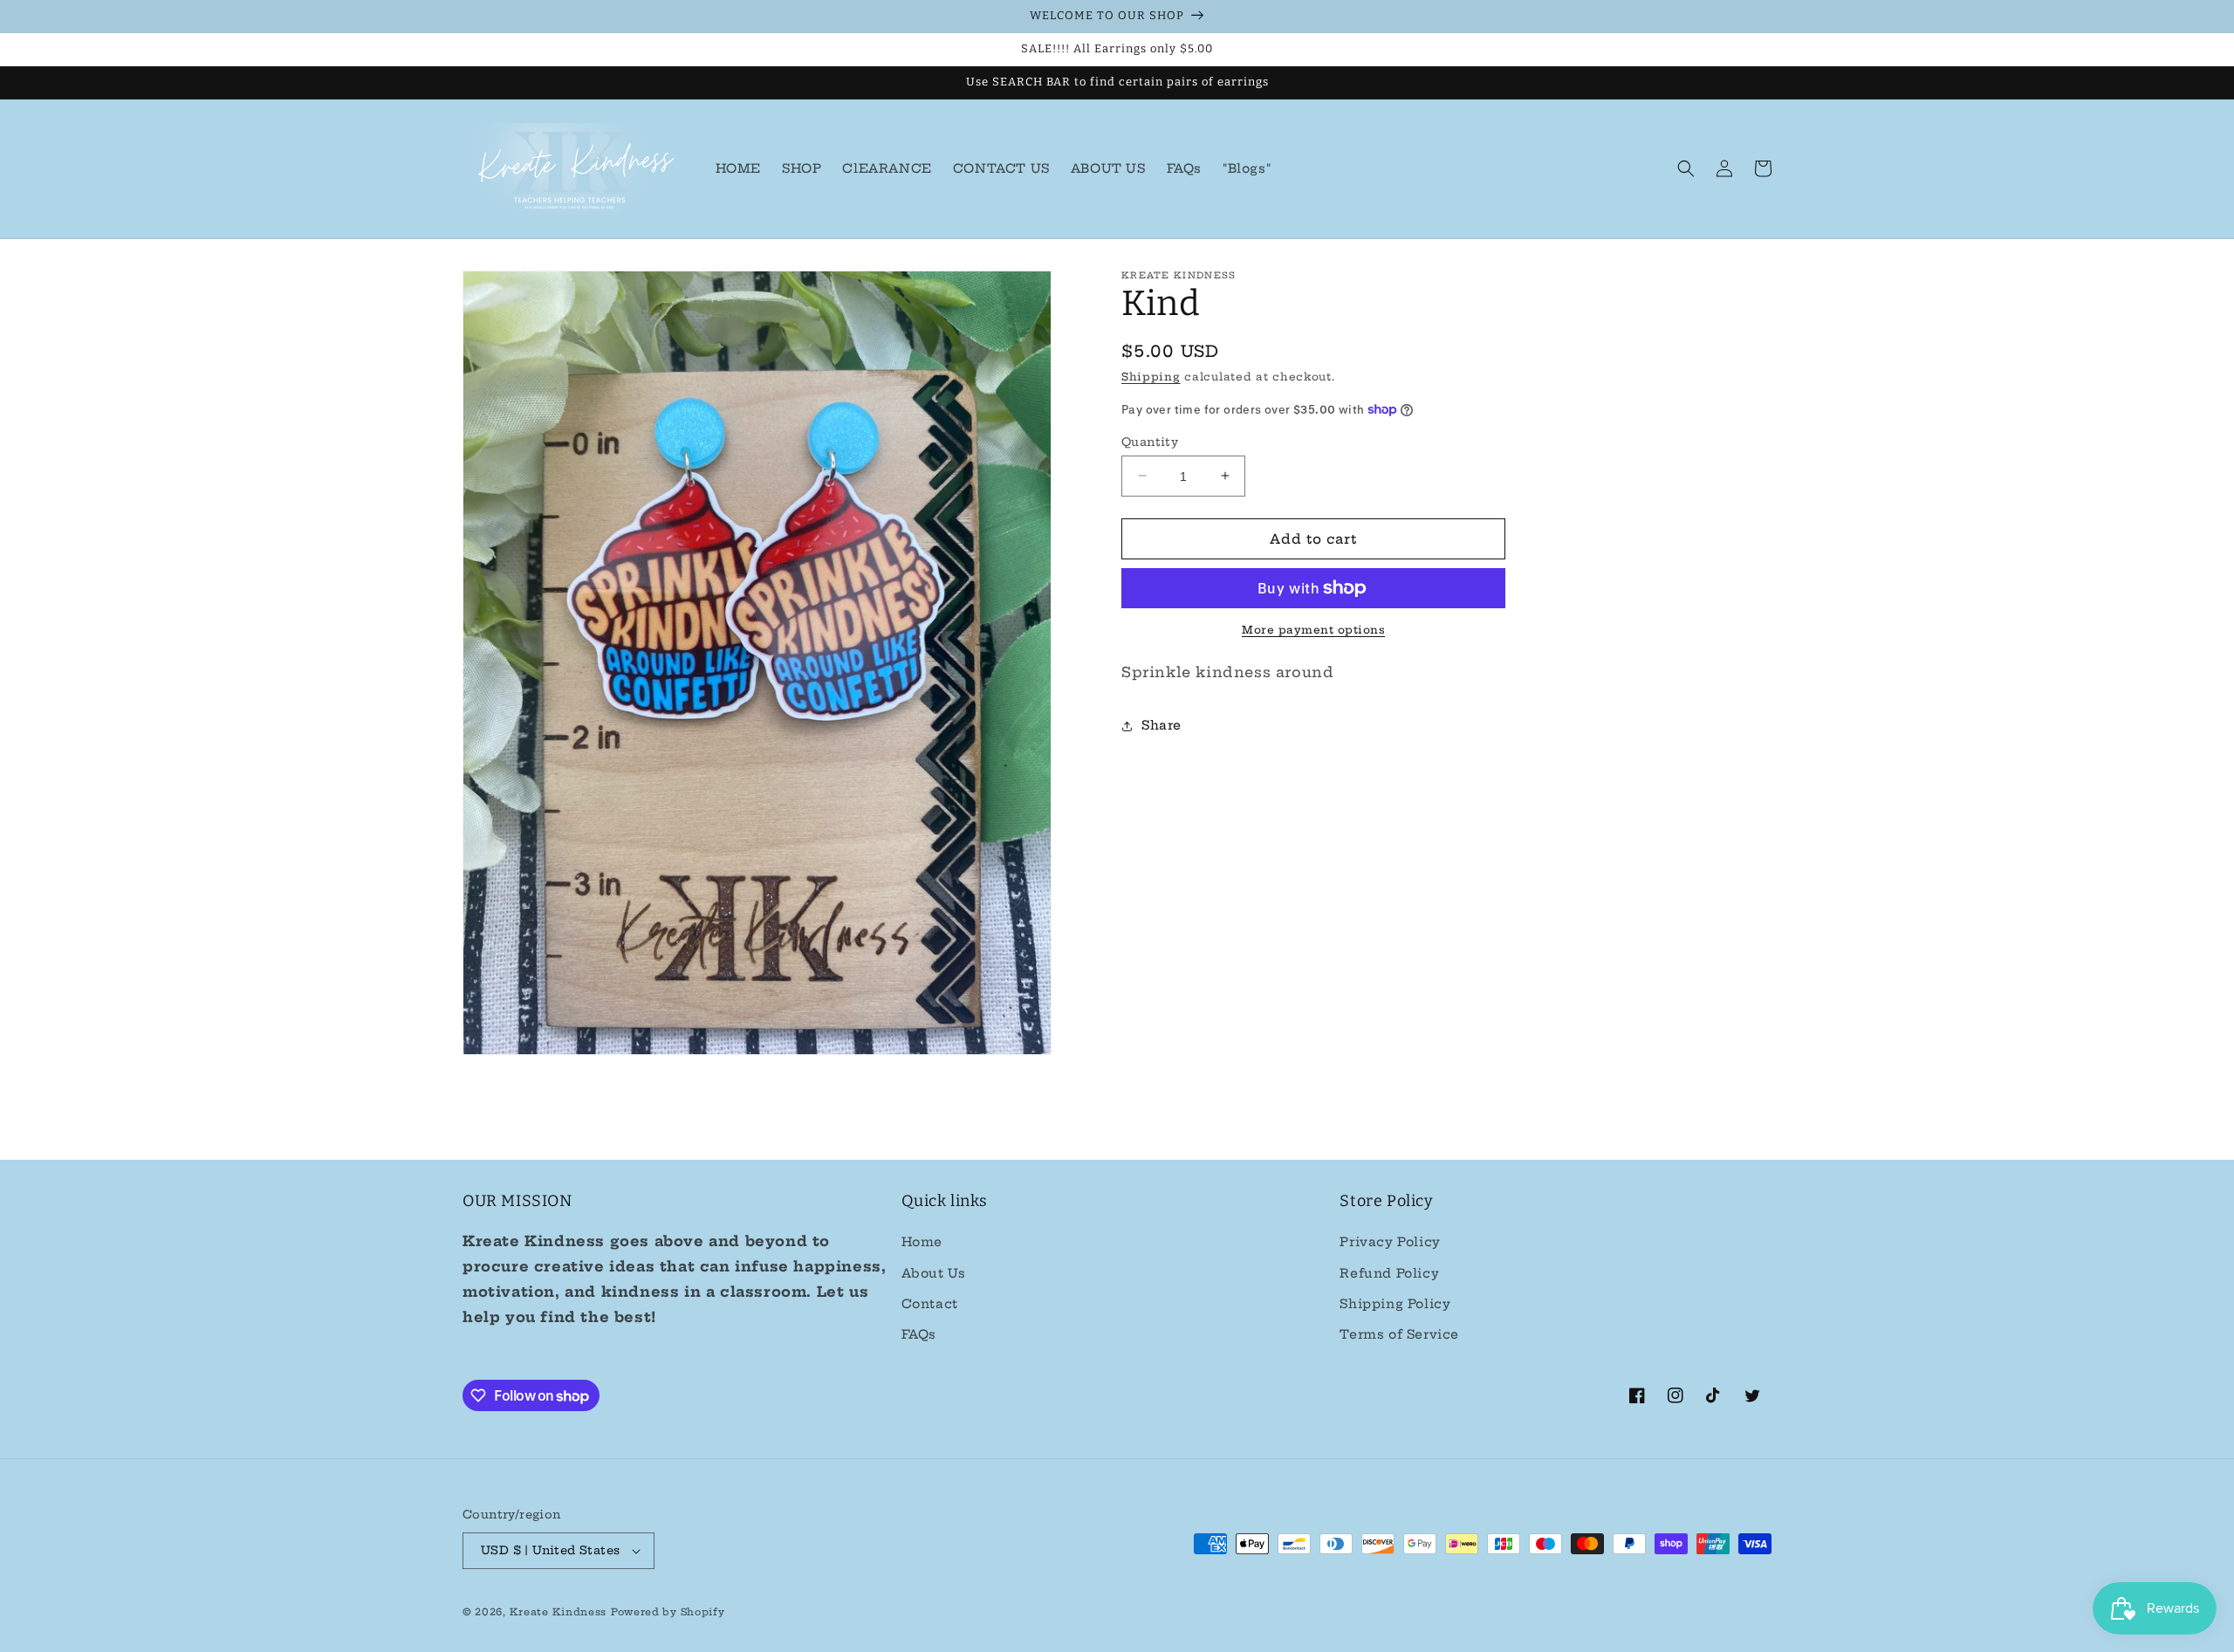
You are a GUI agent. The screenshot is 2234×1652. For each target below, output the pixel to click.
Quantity (1150, 441)
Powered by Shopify (668, 1612)
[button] (1686, 168)
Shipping (1151, 377)
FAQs (919, 1334)
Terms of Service (1399, 1334)
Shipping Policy (1395, 1304)
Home (922, 1242)
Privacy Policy (1390, 1242)
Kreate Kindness (558, 1612)
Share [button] (1162, 725)
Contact (930, 1304)
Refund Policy (1389, 1273)
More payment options (1313, 630)
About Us (934, 1273)
